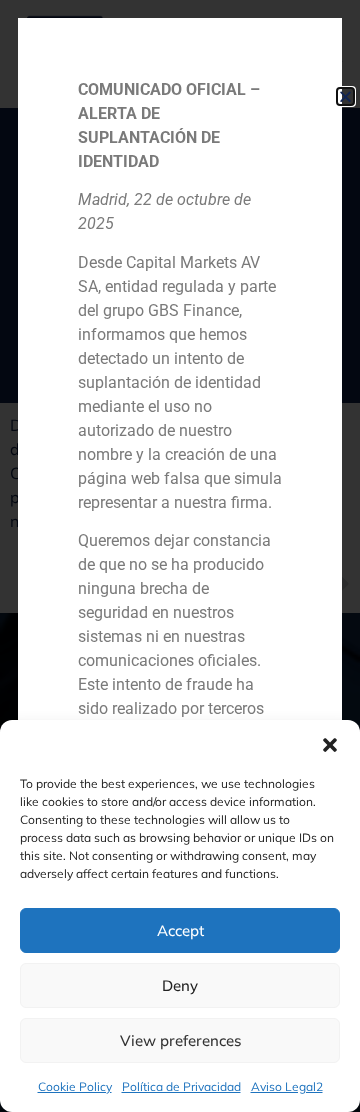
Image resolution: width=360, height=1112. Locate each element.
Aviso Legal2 (287, 1086)
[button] (330, 745)
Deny (180, 985)
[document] (180, 556)
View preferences (180, 1040)
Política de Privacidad (181, 1086)
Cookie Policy (75, 1086)
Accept (180, 930)
